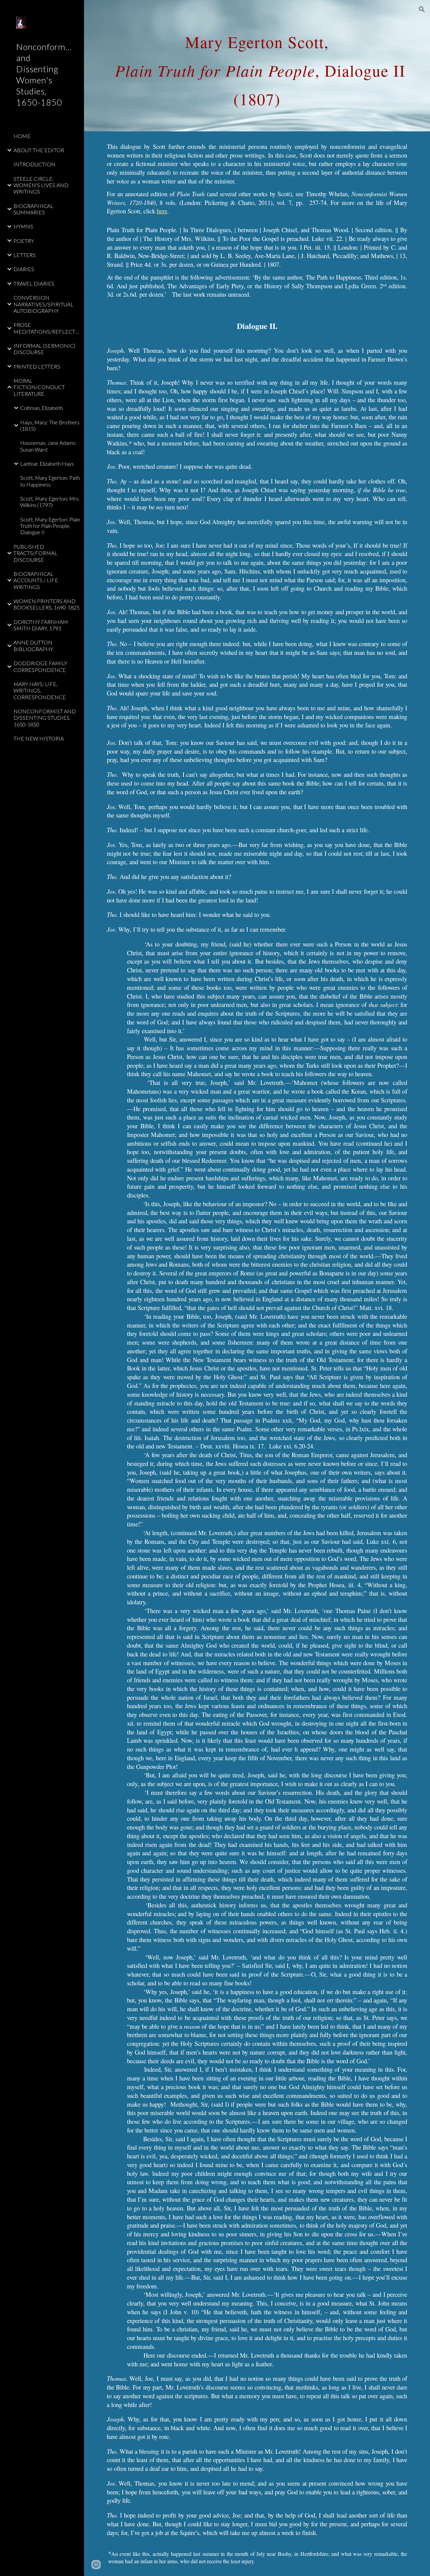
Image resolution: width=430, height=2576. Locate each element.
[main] (257, 66)
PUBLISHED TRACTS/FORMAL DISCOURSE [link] (35, 553)
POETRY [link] (24, 241)
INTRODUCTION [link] (34, 164)
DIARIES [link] (24, 269)
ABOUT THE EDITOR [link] (39, 150)
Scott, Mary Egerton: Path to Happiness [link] (50, 481)
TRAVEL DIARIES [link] (34, 283)
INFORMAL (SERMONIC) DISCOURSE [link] (44, 349)
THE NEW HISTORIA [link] (39, 738)
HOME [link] (22, 136)
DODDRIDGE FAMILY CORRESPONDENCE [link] (40, 666)
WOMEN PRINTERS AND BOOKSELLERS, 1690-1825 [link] (47, 604)
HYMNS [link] (23, 226)
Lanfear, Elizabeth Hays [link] (47, 463)
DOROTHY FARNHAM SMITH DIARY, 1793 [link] (41, 625)
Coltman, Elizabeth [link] (41, 408)
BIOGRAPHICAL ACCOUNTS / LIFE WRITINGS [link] (36, 580)
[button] (422, 9)
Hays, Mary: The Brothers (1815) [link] (50, 425)
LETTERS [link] (25, 255)
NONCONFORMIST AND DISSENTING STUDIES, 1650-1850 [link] (45, 718)
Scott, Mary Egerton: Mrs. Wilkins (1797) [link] (50, 502)
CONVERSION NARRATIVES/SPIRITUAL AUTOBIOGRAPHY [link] (44, 304)
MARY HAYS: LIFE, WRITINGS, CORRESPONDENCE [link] (40, 690)
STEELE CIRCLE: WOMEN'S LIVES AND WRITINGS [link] (41, 185)
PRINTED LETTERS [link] (37, 366)
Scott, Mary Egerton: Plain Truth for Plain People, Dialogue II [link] (50, 526)
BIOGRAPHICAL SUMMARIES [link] (33, 209)
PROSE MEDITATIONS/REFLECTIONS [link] (47, 328)
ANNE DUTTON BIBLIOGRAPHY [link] (33, 645)
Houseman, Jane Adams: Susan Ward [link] (48, 446)
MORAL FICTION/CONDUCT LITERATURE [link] (39, 387)
